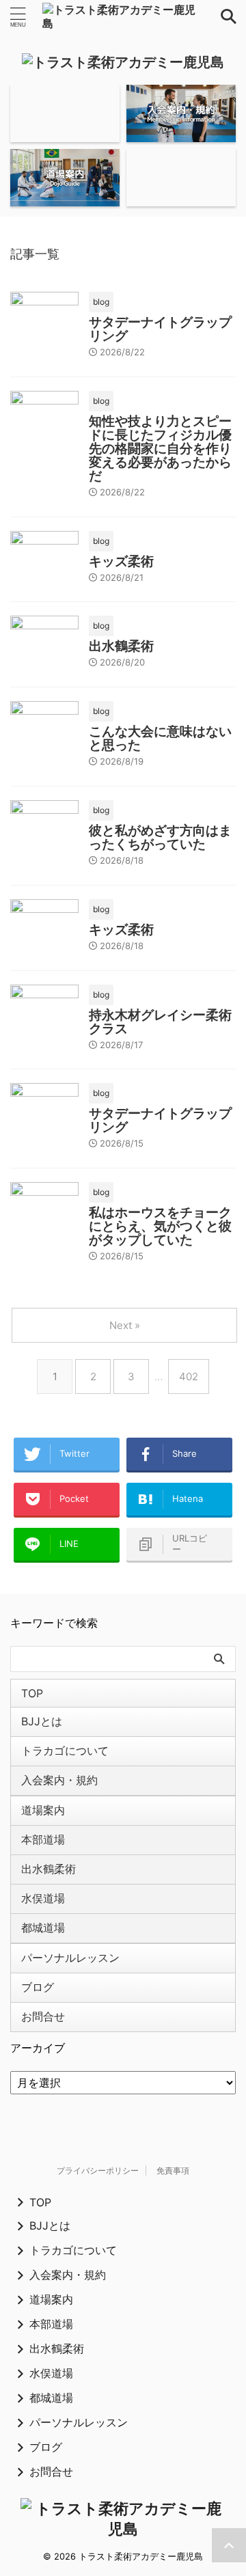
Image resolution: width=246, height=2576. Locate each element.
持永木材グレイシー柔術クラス (160, 1022)
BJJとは (42, 1721)
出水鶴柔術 (121, 646)
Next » (125, 1325)
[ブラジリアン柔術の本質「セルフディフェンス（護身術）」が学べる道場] (123, 16)
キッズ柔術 (121, 561)
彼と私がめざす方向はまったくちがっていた (160, 837)
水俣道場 (43, 1898)
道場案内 (43, 1810)
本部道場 (43, 1839)
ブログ (38, 1987)
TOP (32, 1693)
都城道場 (43, 1928)
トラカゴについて (65, 1751)
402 (189, 1376)
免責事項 (173, 2170)
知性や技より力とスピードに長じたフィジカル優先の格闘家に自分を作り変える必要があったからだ (160, 449)
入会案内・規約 (59, 1780)
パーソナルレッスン (70, 1958)
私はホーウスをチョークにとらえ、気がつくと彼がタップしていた (160, 1226)
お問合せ (43, 2016)
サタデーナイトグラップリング (160, 329)
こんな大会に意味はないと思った (160, 738)
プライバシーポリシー (98, 2170)
